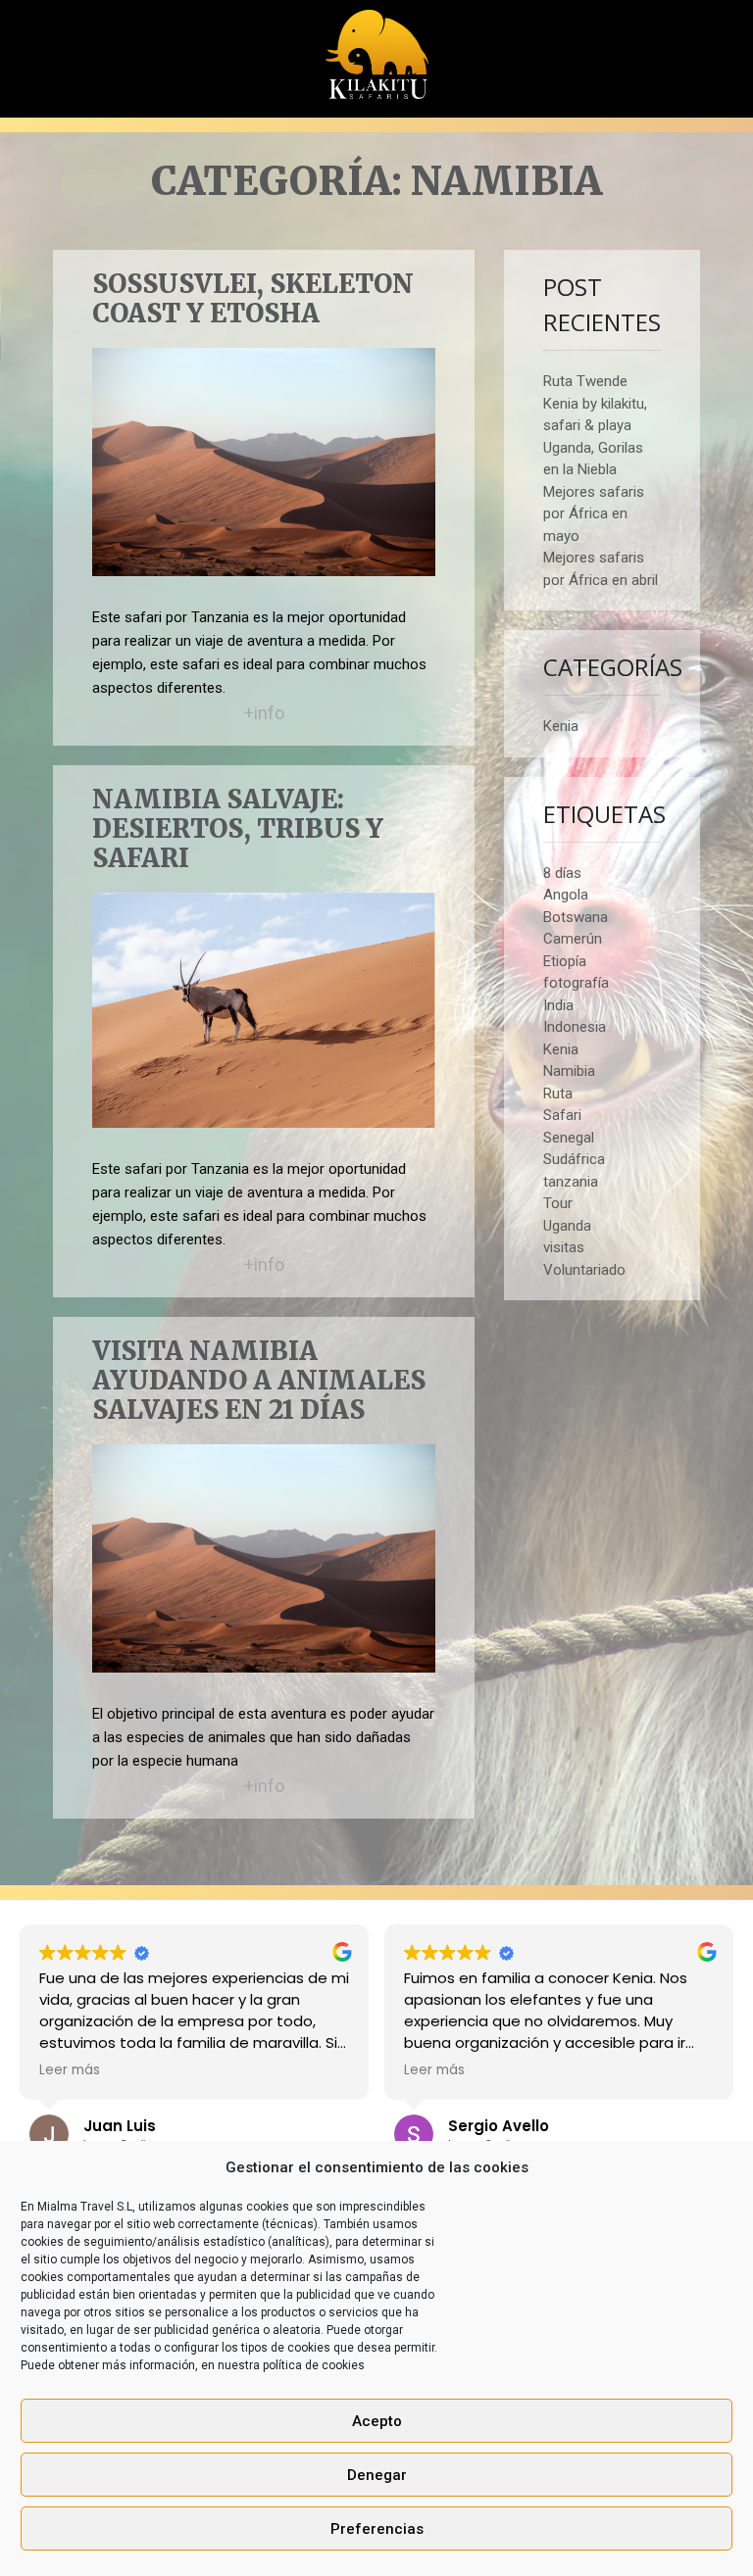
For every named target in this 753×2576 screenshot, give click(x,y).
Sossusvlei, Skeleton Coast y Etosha (253, 299)
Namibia (569, 1071)
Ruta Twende (585, 381)
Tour (558, 1203)
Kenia (561, 726)
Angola (566, 895)
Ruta (558, 1094)
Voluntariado (584, 1270)
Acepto (377, 2421)
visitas (564, 1247)
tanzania (571, 1182)
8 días (562, 873)
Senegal (569, 1138)
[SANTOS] (377, 48)
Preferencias (377, 2529)
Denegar (377, 2475)
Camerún (573, 939)
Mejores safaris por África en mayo (594, 514)
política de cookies (314, 2365)
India (558, 1005)
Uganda (567, 1226)
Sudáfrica (574, 1159)
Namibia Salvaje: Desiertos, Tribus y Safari (238, 829)
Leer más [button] (70, 2070)
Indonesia (575, 1027)
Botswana (576, 917)
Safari (562, 1115)
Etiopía (565, 961)
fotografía (576, 983)
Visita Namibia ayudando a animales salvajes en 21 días (259, 1381)
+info (264, 713)
